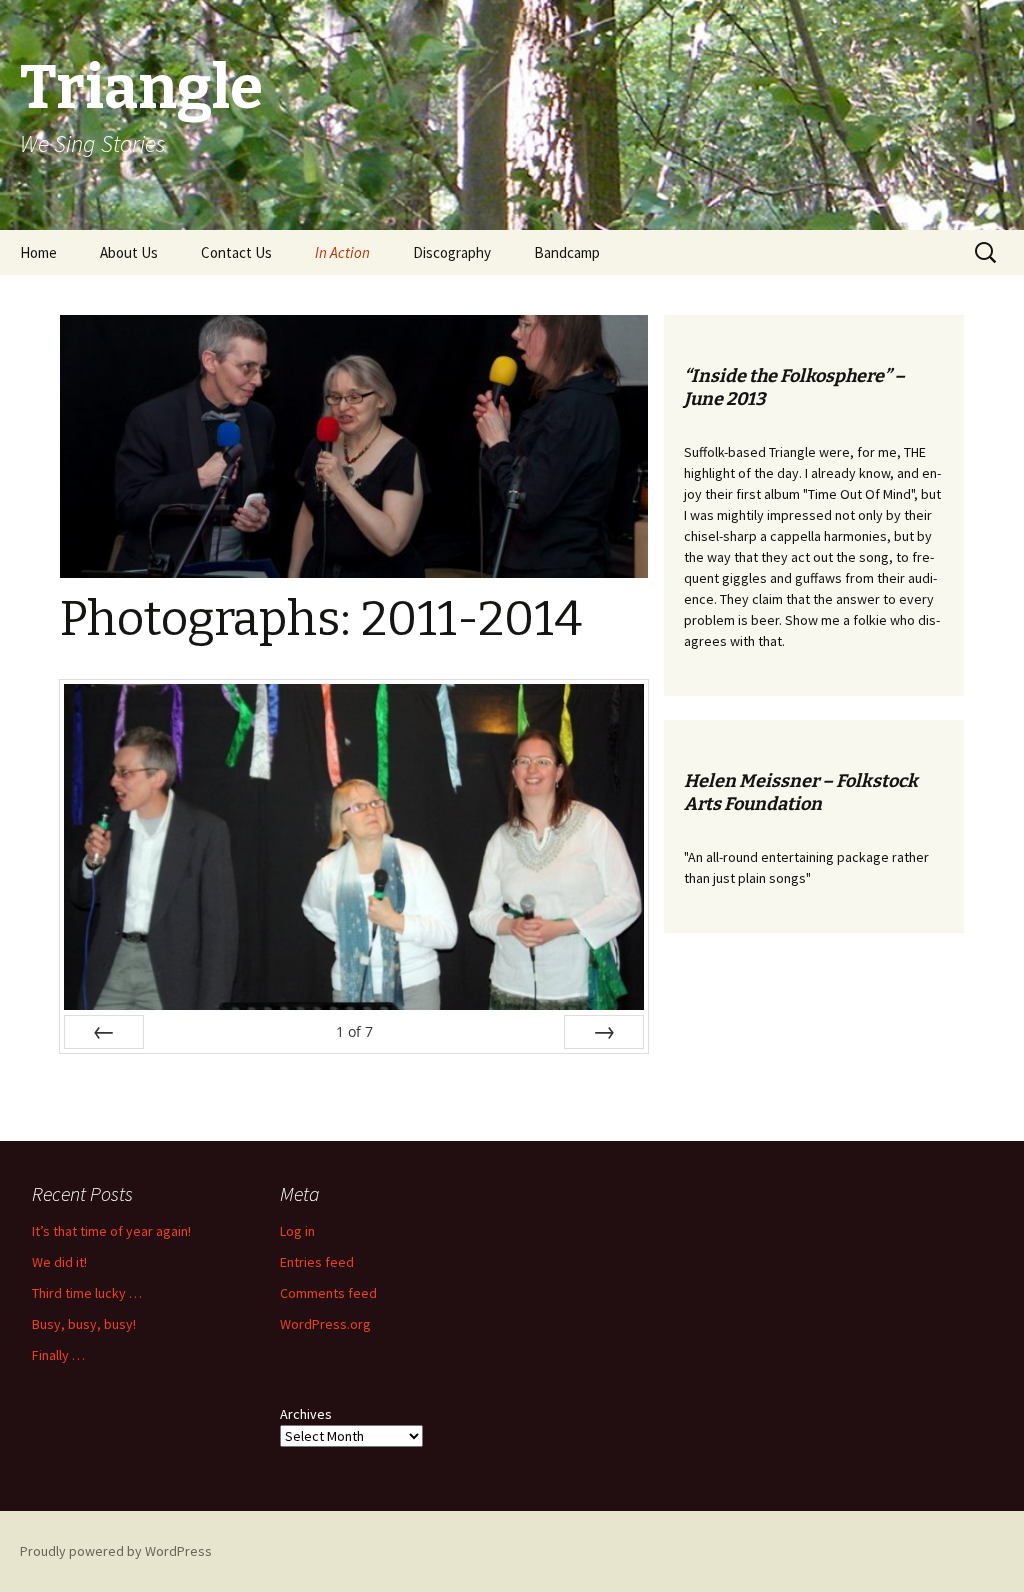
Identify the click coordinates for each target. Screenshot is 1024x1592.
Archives (306, 1414)
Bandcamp (567, 252)
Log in (297, 1231)
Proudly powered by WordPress (116, 1551)
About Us (129, 252)
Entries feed (317, 1262)
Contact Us (236, 252)
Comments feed (328, 1293)
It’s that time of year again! (111, 1231)
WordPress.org (325, 1324)
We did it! (59, 1262)
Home (38, 252)
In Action (342, 252)
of (354, 1031)
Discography (452, 252)
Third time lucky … (87, 1293)
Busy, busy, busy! (84, 1324)
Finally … (58, 1355)
